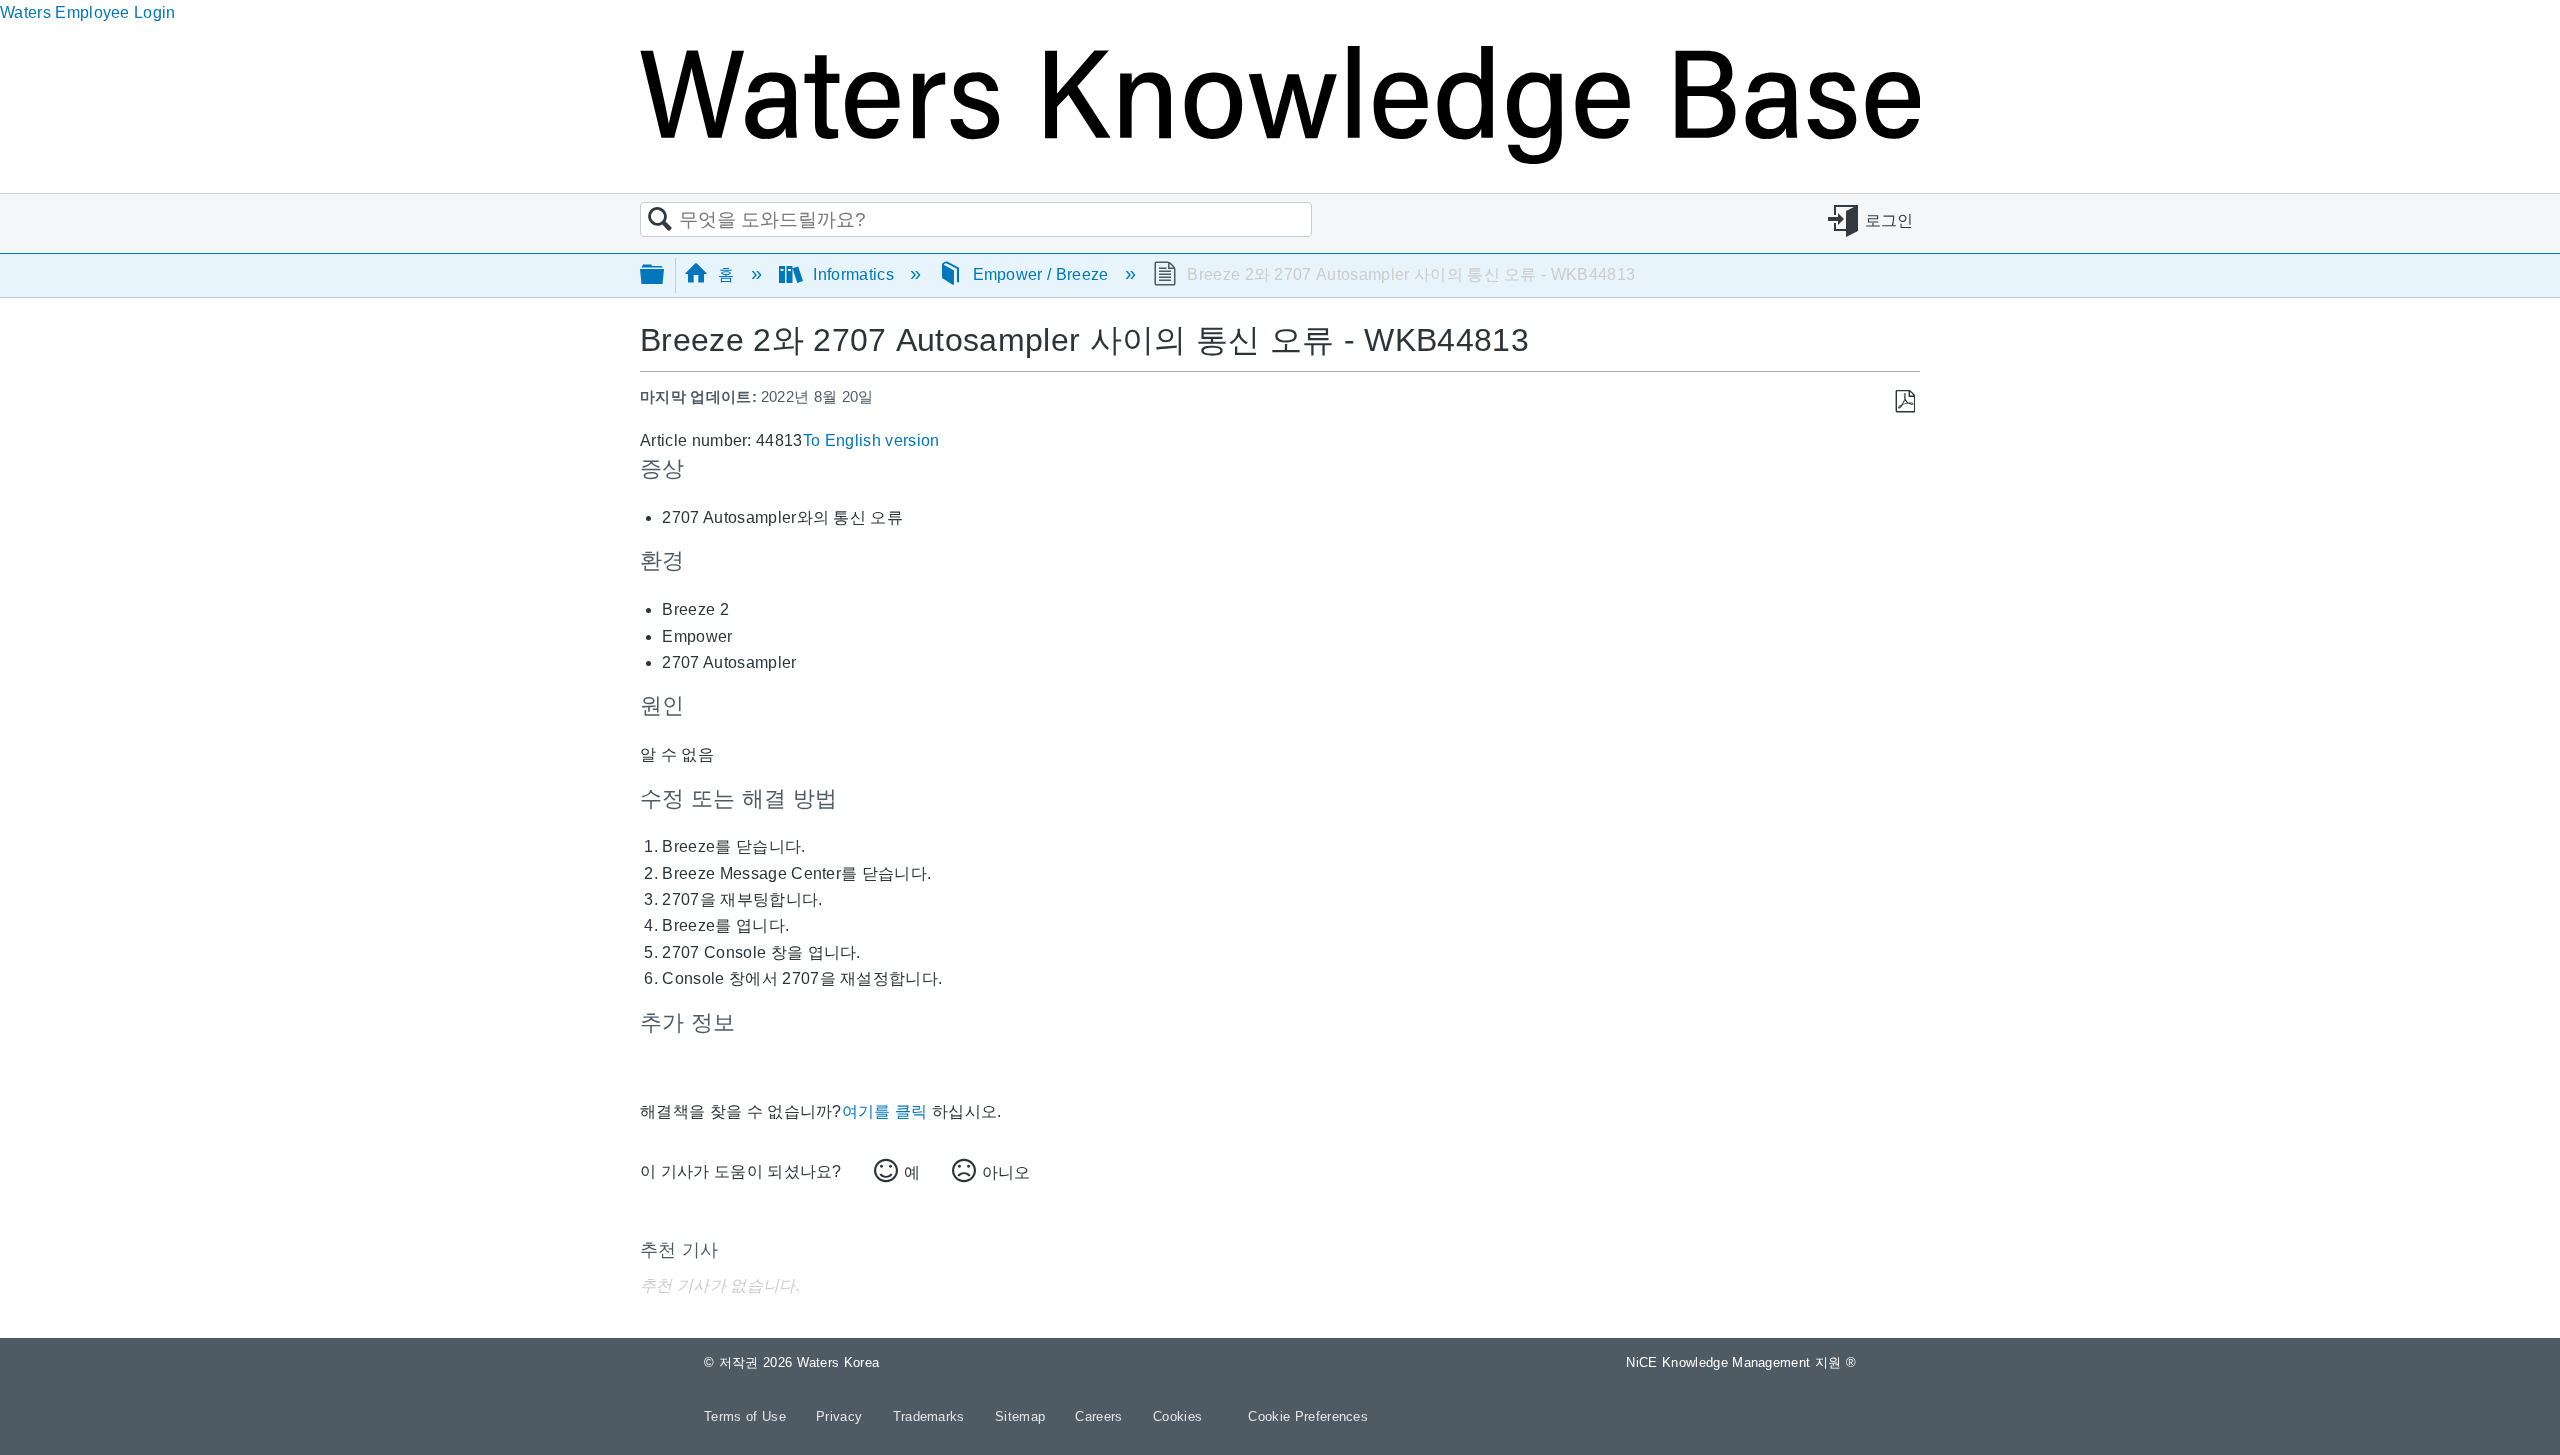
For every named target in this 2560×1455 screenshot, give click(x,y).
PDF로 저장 (1904, 402)
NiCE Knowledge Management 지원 (1741, 1362)
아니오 (1006, 1172)
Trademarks (931, 1416)
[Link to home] (1280, 158)
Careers (1101, 1416)
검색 (660, 220)
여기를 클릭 (885, 1111)
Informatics (853, 274)
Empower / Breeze (1040, 274)
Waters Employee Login (88, 12)
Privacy (841, 1416)
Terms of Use (747, 1416)
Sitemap (1022, 1416)
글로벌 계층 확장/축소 (665, 275)
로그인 (1889, 220)
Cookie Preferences (1308, 1416)
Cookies (1177, 1416)
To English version (871, 440)
